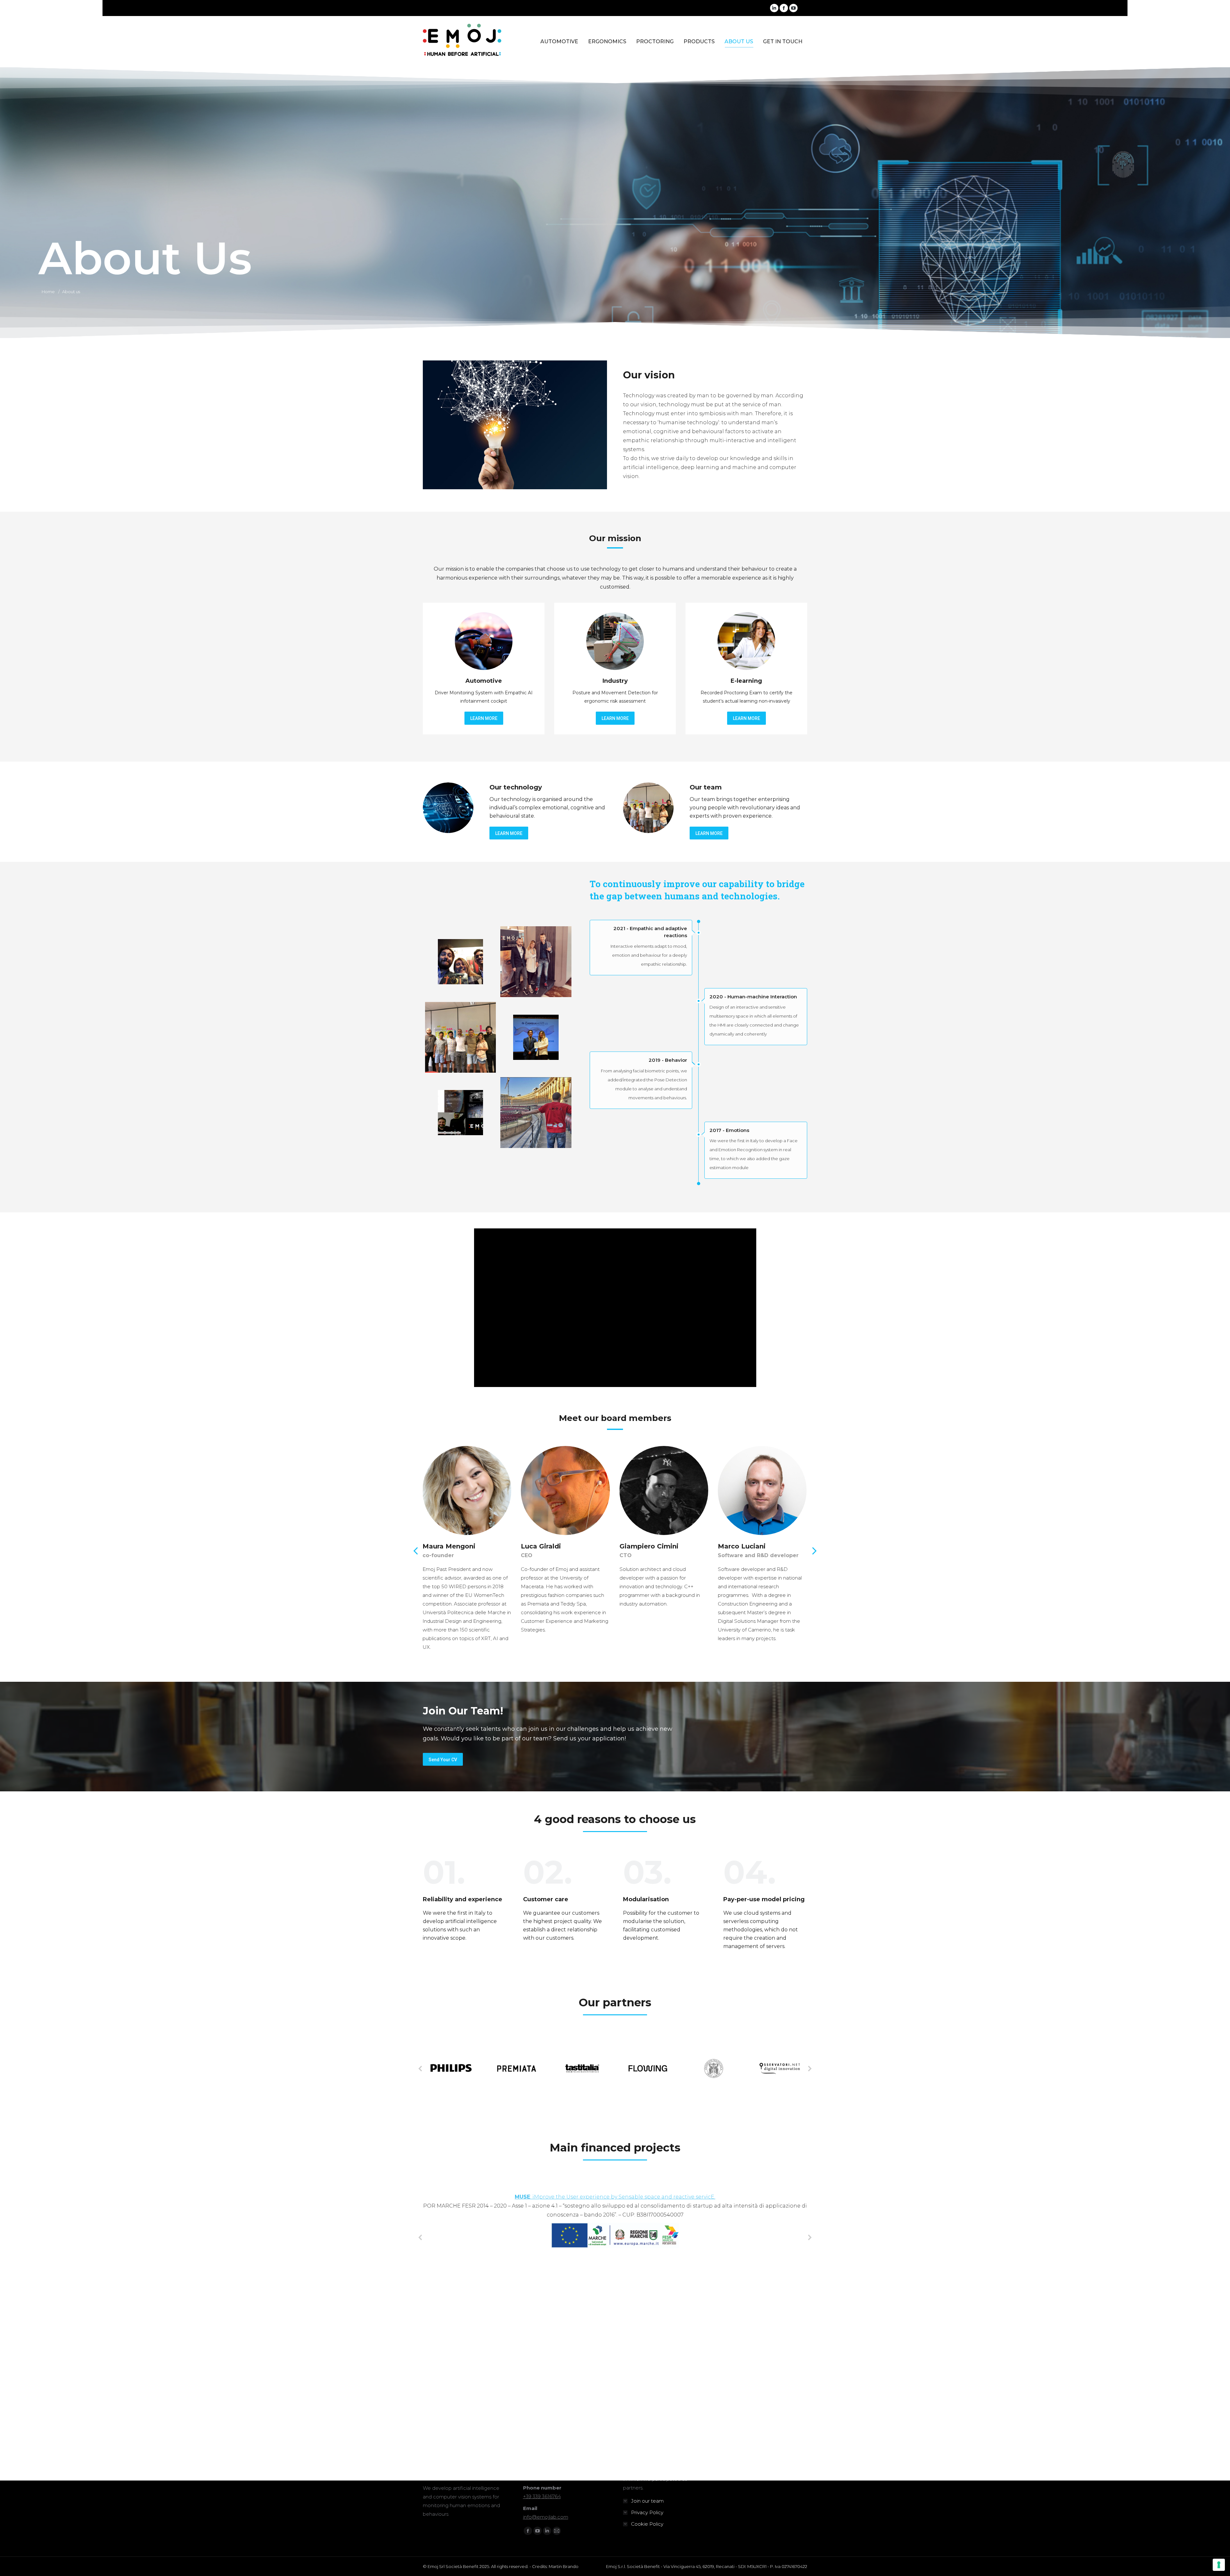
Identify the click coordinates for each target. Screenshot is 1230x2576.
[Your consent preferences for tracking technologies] (1219, 2565)
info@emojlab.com (546, 2517)
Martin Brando (564, 2566)
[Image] (484, 641)
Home (48, 292)
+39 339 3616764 (542, 2496)
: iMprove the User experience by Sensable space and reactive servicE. (615, 2197)
